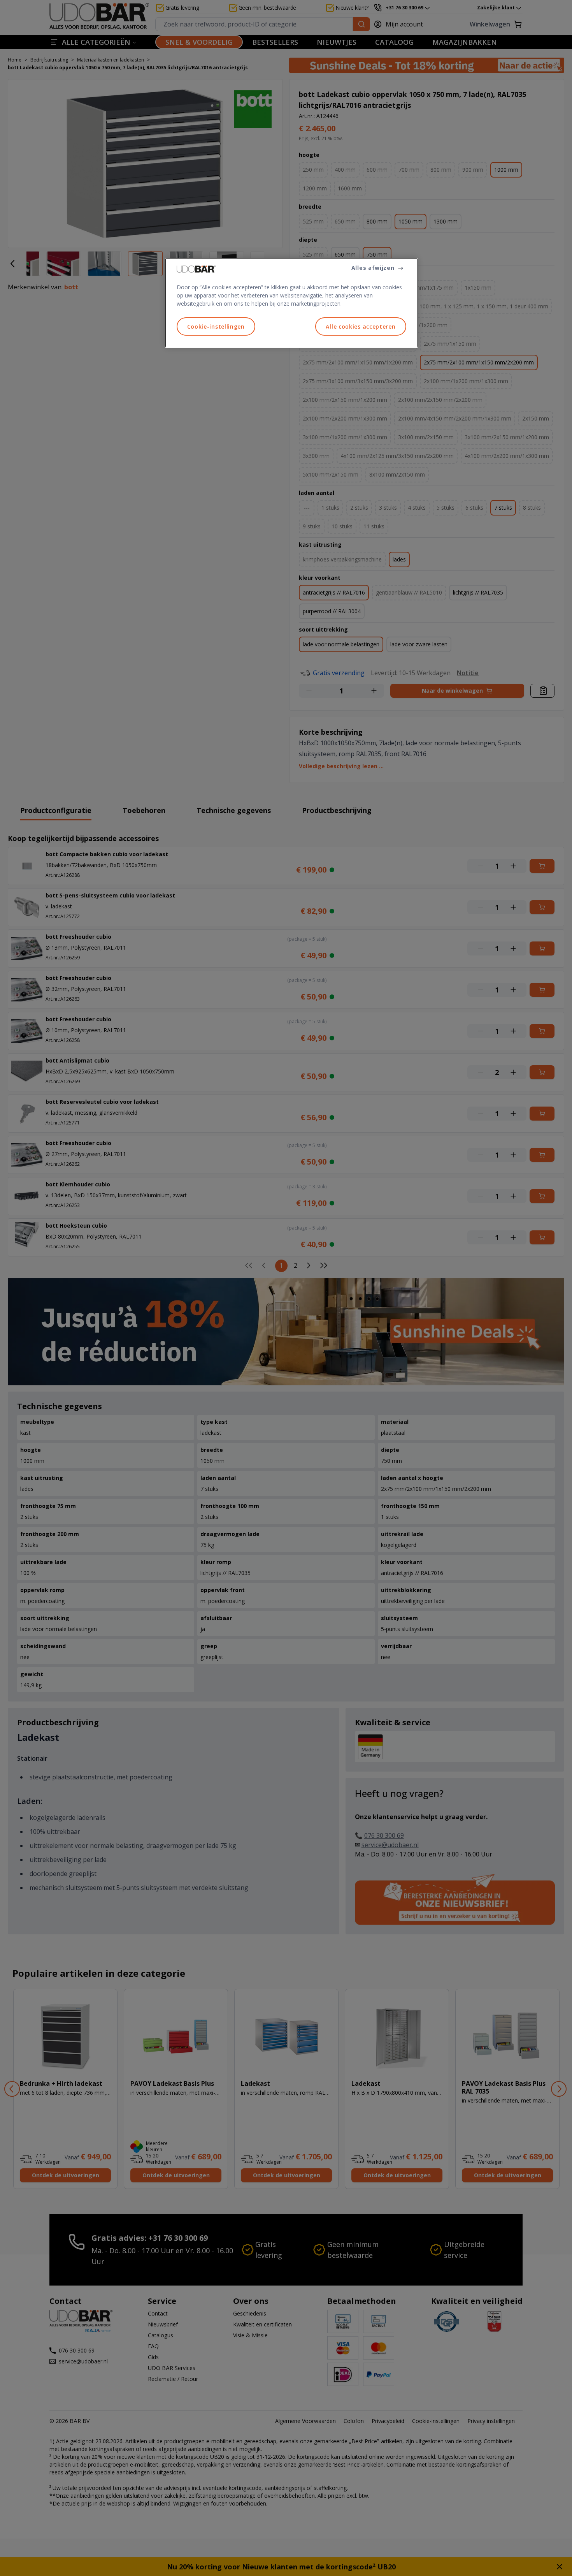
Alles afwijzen (373, 268)
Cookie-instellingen (216, 326)
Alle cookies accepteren (361, 326)
